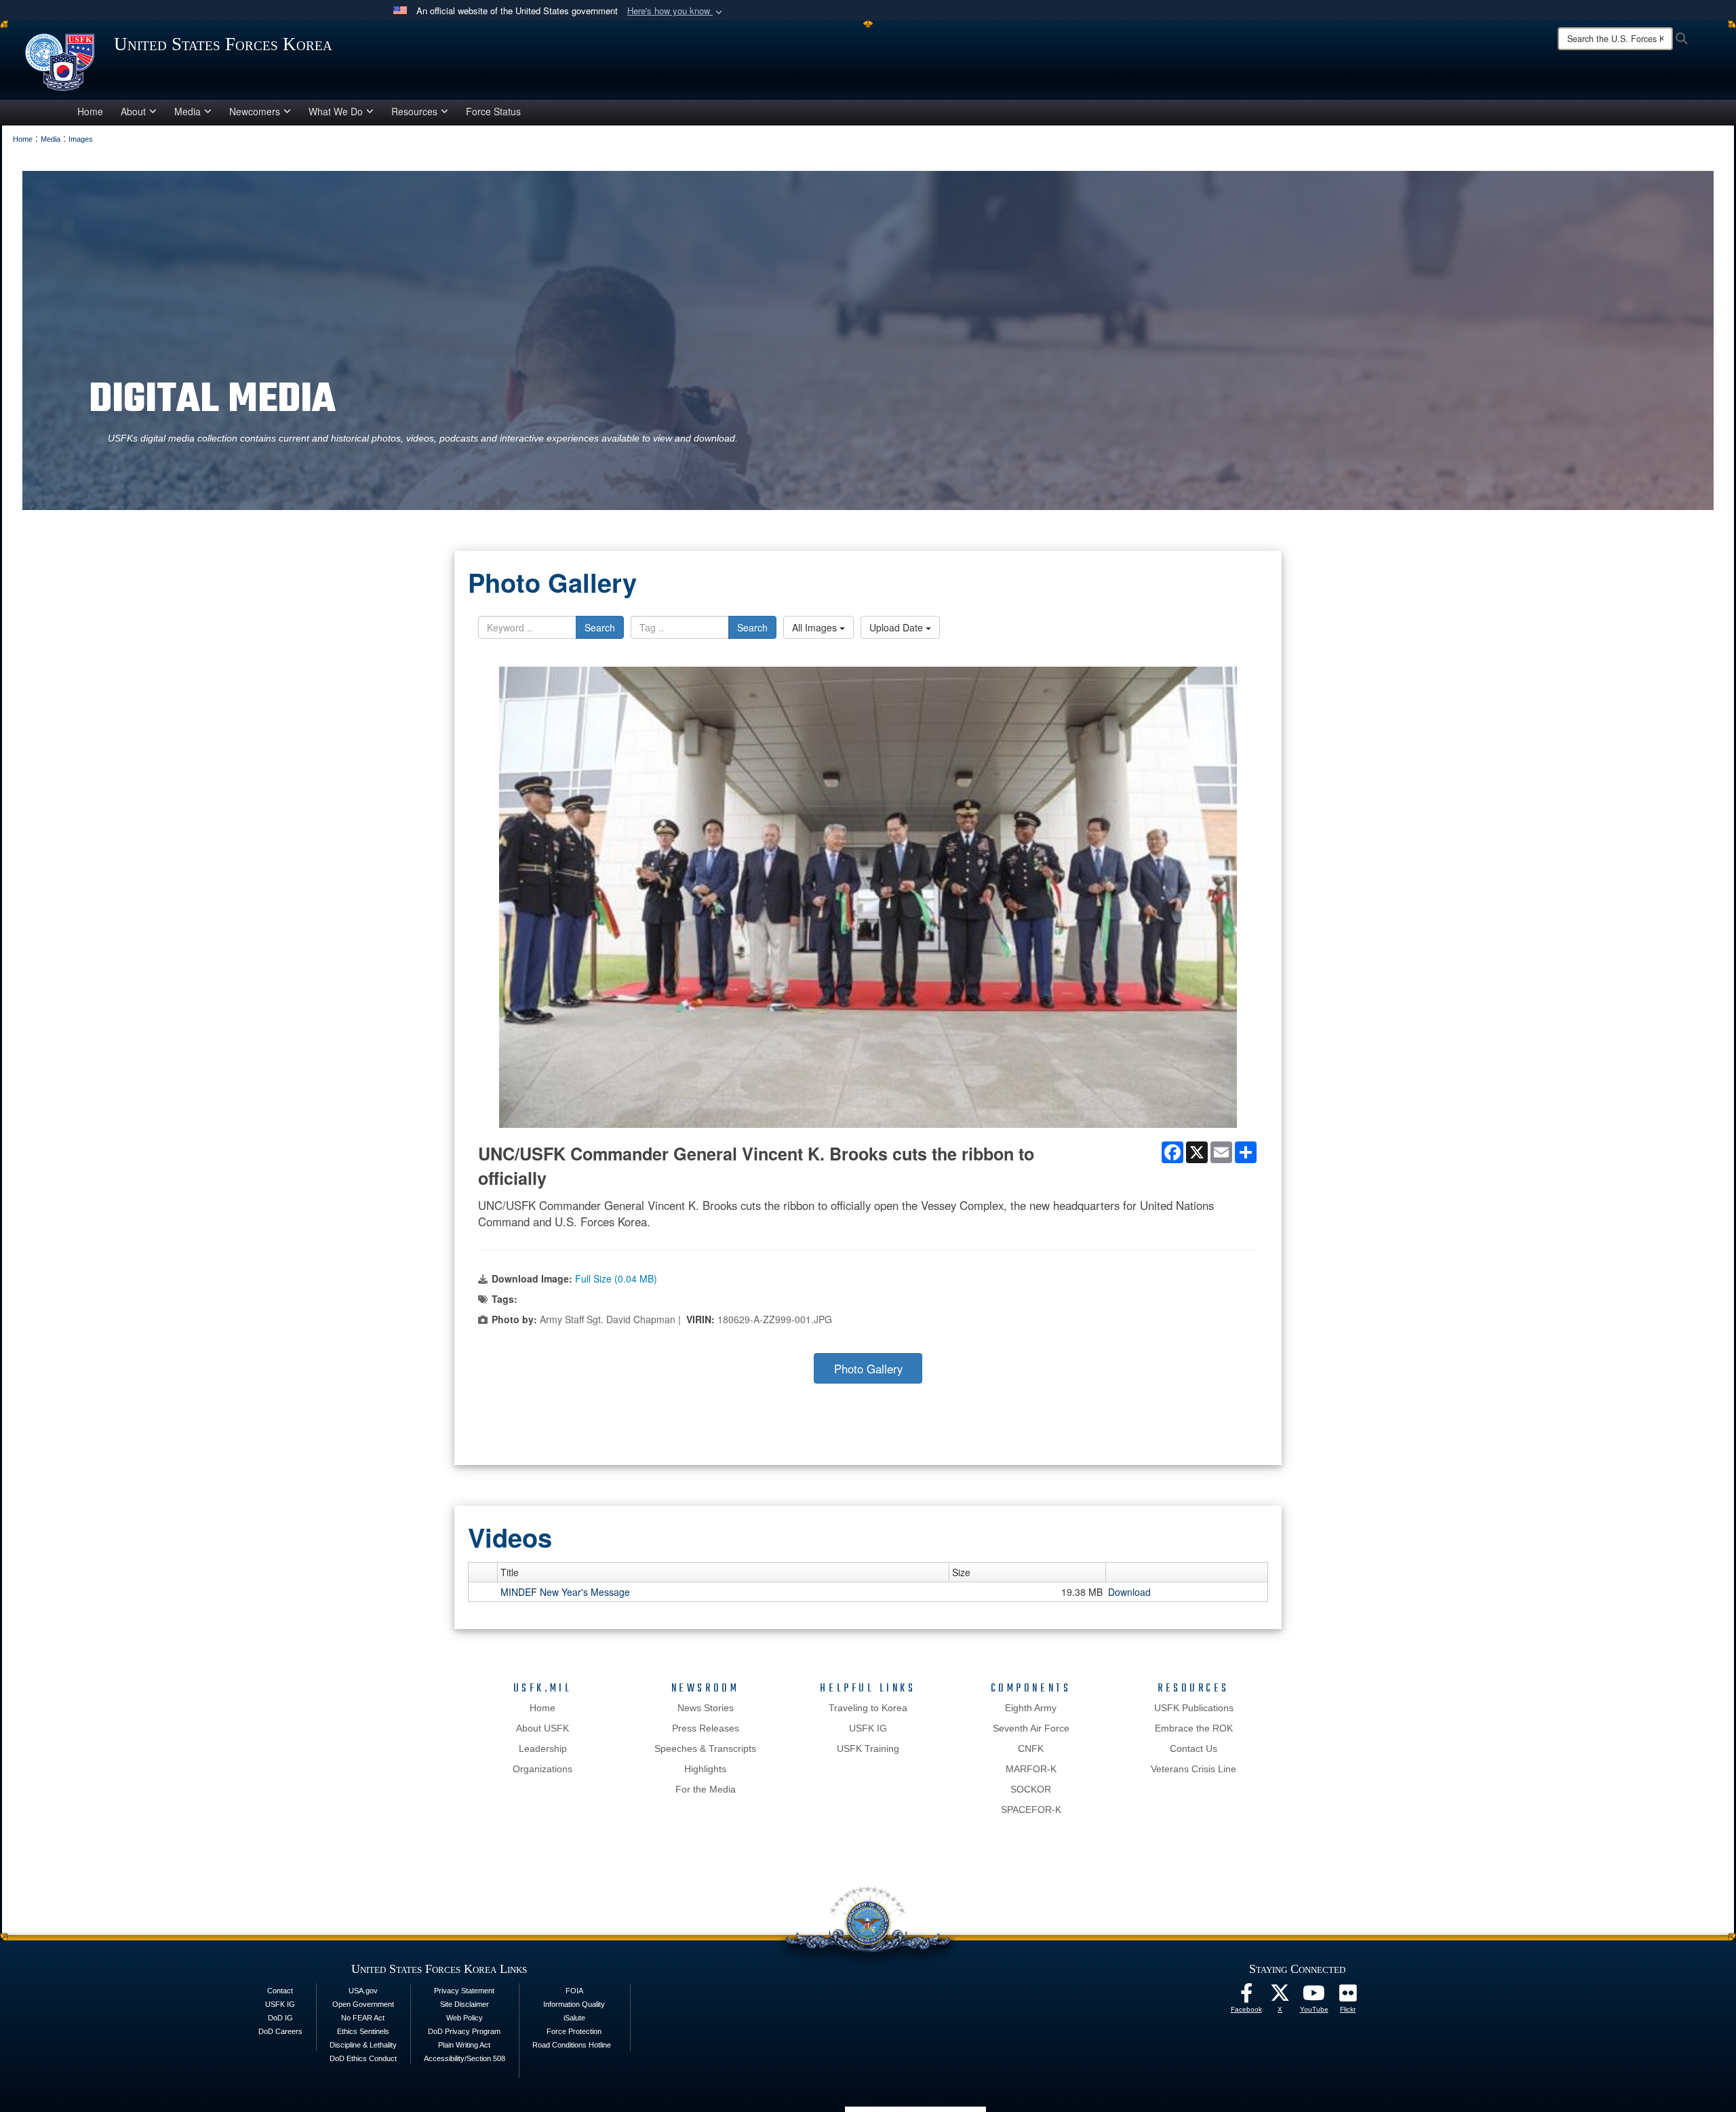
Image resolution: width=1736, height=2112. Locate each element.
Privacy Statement (464, 1991)
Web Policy (465, 2018)
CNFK (1031, 1748)
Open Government (363, 2004)
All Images (816, 627)
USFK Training (868, 1748)
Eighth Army (1031, 1708)
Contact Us (1193, 1748)
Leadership (543, 1748)
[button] (676, 11)
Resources (414, 111)
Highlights (705, 1769)
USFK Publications (1194, 1708)
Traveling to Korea (868, 1708)
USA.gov (363, 1991)
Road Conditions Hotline (572, 2045)
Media (188, 111)
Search (600, 627)
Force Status (493, 111)
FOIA (574, 1991)
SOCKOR (1031, 1789)
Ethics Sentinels (363, 2031)
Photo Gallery (868, 1369)
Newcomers (255, 111)
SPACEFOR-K (1031, 1810)
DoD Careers (280, 2031)
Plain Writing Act (464, 2045)
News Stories (706, 1708)
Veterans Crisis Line (1193, 1769)
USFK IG (868, 1728)
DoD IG (280, 2018)
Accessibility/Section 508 (465, 2058)
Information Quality (574, 2004)
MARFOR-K (1031, 1769)
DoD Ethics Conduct (363, 2058)
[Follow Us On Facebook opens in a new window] (1246, 1997)
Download (1129, 1592)
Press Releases (706, 1728)
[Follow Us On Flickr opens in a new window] (1348, 1997)
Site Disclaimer (465, 2004)
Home (90, 111)
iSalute (574, 2018)
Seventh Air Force (1031, 1728)
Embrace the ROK (1194, 1728)
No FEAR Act (363, 2018)
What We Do (336, 111)
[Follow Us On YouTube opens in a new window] (1314, 1997)
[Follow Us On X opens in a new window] (1280, 1997)
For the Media (706, 1789)
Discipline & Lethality (363, 2045)
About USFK (542, 1728)
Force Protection (574, 2031)
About (133, 111)
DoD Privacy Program (464, 2031)
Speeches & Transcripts (705, 1748)
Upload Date (897, 627)
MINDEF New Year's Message (565, 1592)
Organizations (542, 1769)
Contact (280, 1991)
